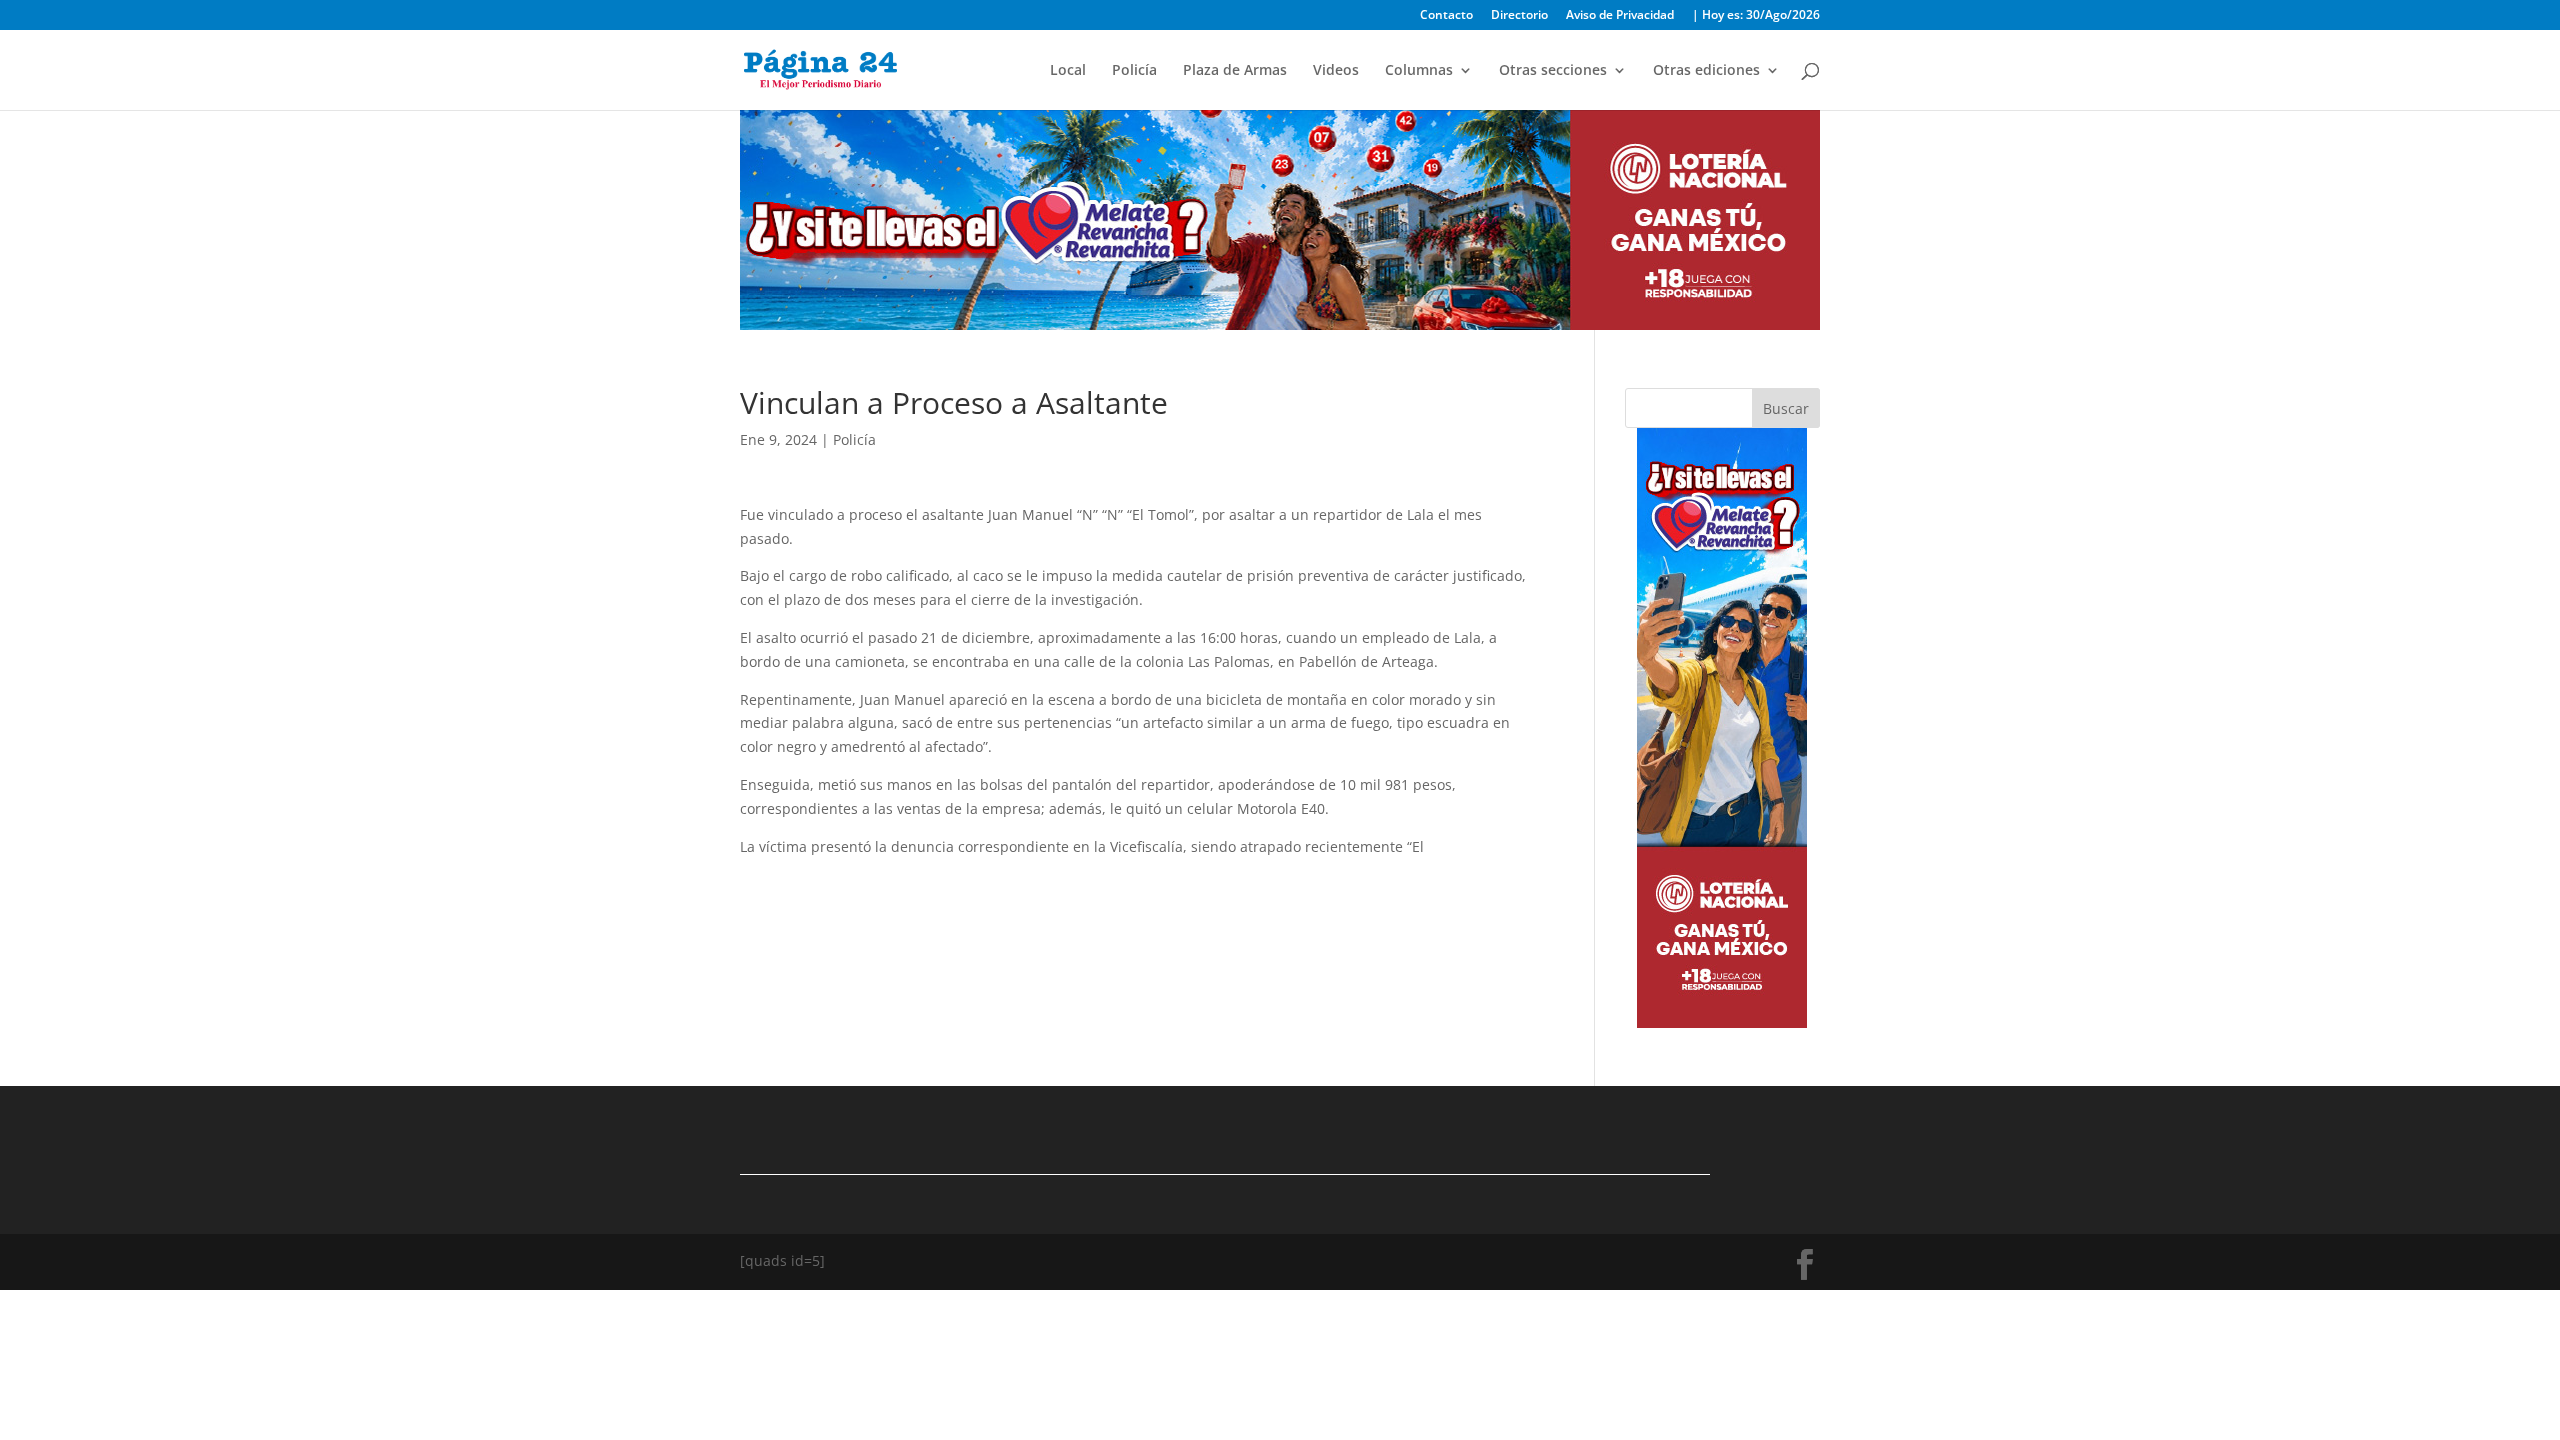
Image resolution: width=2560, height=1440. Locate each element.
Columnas (1419, 71)
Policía (1134, 71)
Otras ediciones (1706, 71)
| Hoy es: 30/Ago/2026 (1756, 16)
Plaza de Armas (1235, 71)
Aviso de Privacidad (1620, 16)
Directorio (1519, 16)
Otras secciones (1553, 71)
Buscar (1786, 408)
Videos (1336, 71)
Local (1068, 71)
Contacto (1446, 16)
